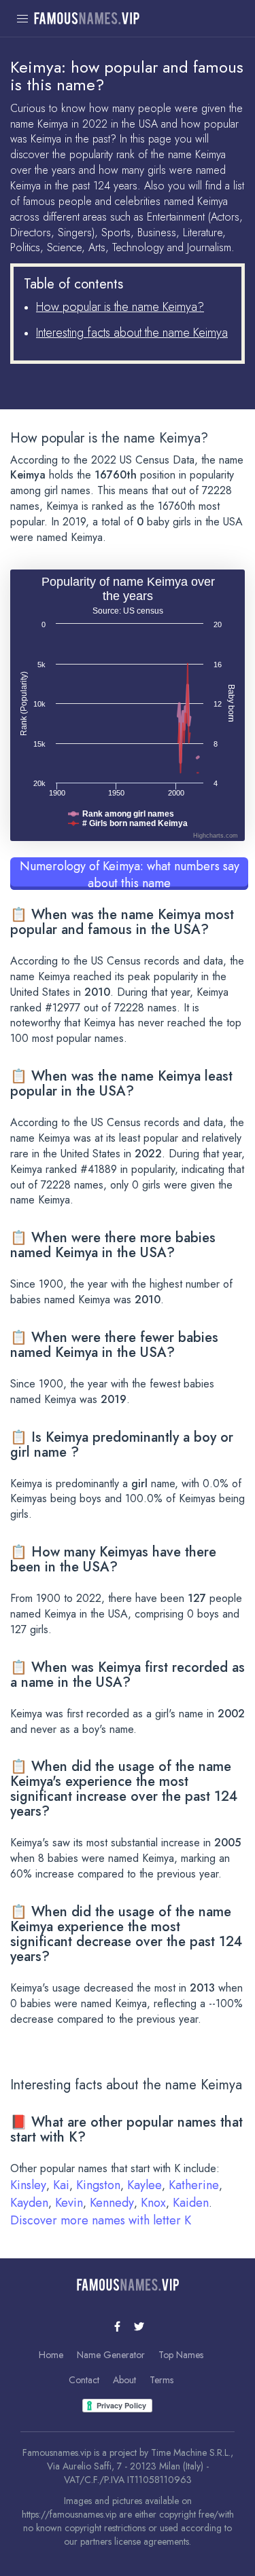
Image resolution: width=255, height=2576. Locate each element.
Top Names (181, 2355)
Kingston (98, 2185)
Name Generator (111, 2355)
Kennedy (112, 2203)
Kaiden (191, 2203)
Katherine (194, 2185)
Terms (161, 2380)
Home (51, 2355)
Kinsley (28, 2185)
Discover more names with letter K (101, 2220)
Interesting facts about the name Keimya (132, 333)
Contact (84, 2380)
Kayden (29, 2203)
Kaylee (144, 2185)
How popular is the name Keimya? (120, 307)
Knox (153, 2203)
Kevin (69, 2203)
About (124, 2380)
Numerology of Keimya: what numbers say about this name (130, 874)
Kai (61, 2185)
